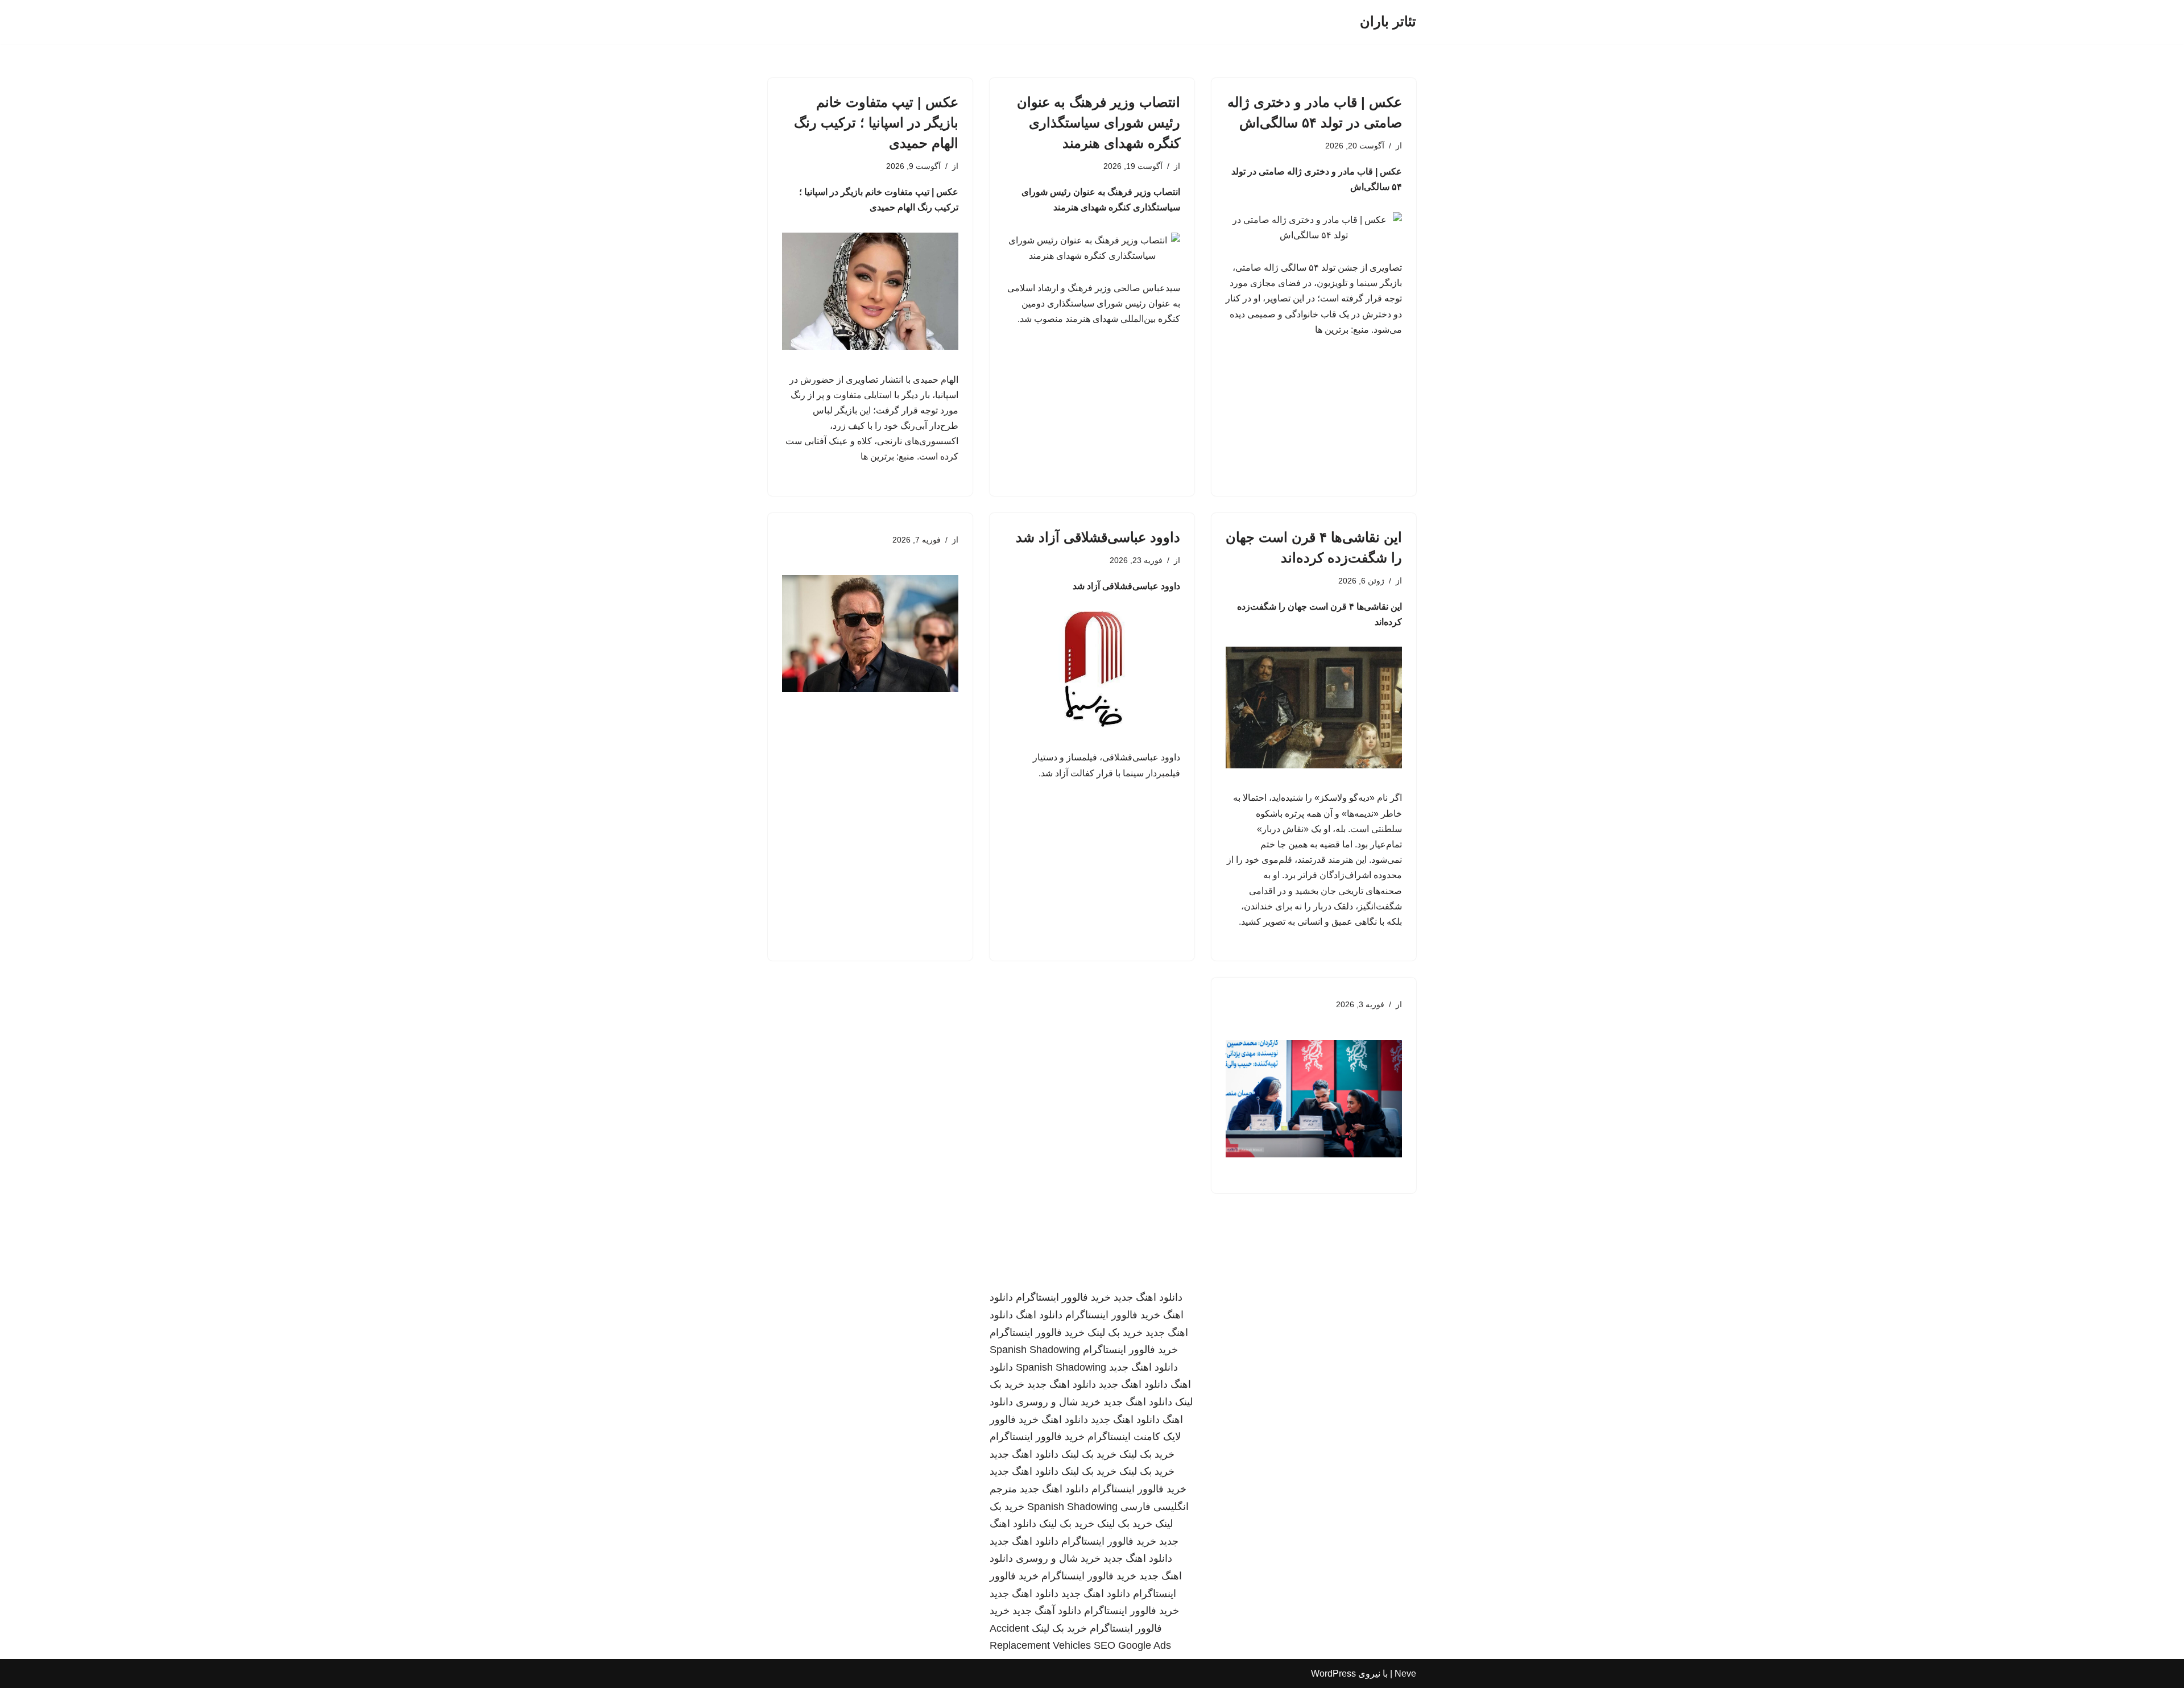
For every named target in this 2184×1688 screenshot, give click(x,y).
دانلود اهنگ (1039, 1315)
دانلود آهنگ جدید (1047, 1611)
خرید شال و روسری (1058, 1402)
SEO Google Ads (1132, 1645)
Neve (1405, 1673)
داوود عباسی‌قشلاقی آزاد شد (1098, 537)
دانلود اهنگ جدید (1148, 1297)
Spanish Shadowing (1035, 1350)
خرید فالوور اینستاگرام (1063, 1297)
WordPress (1333, 1673)
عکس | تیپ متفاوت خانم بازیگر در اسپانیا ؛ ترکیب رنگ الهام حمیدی (876, 123)
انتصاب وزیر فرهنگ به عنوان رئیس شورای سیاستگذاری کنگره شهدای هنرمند (1099, 123)
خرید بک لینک (1115, 1333)
